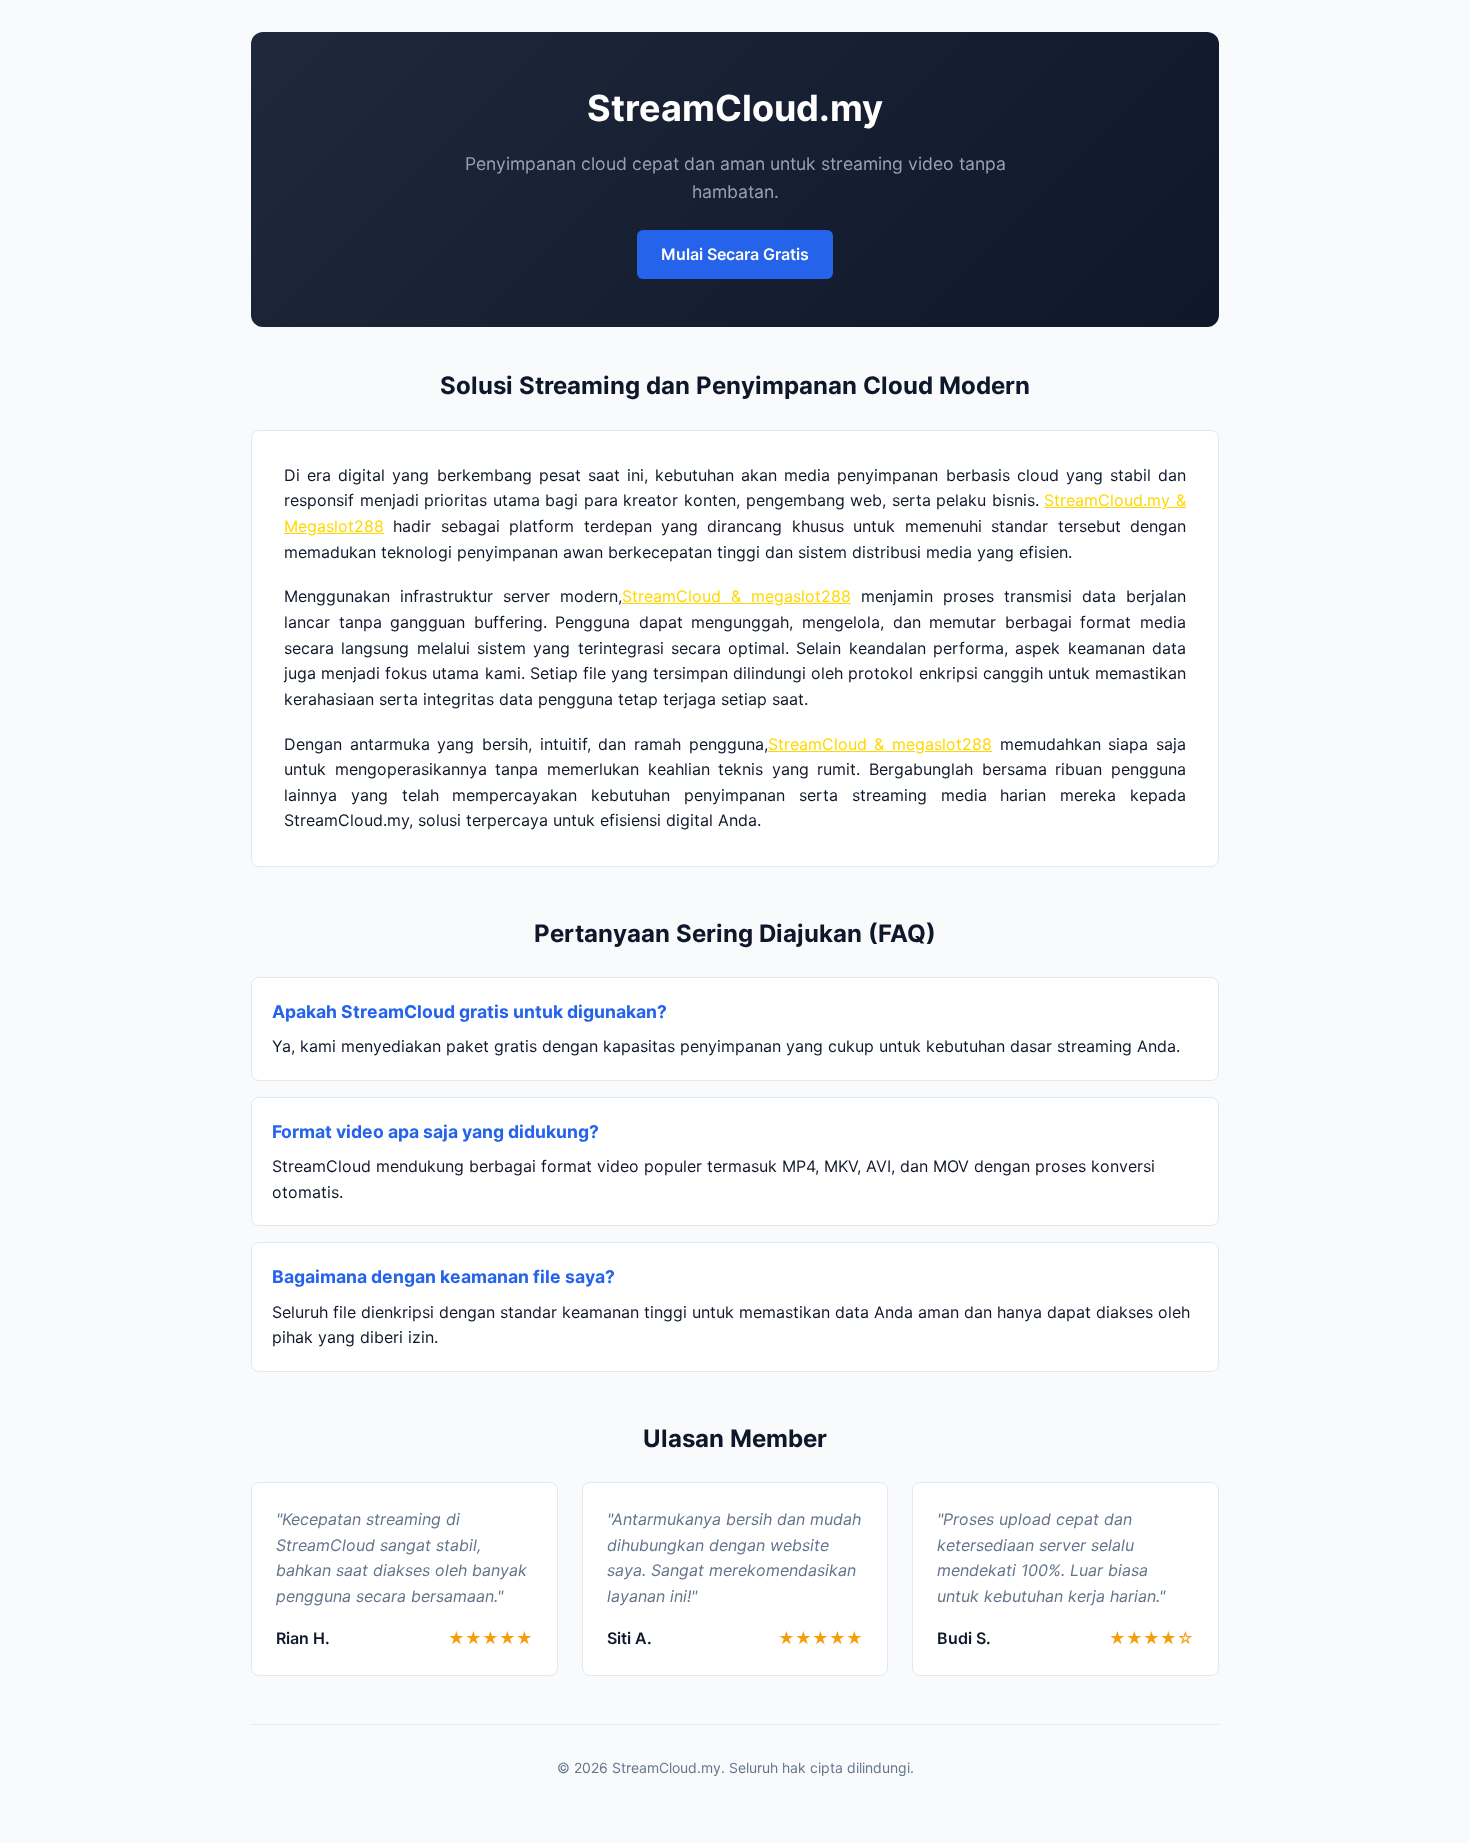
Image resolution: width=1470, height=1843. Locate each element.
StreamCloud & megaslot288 (736, 596)
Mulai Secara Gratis (735, 254)
